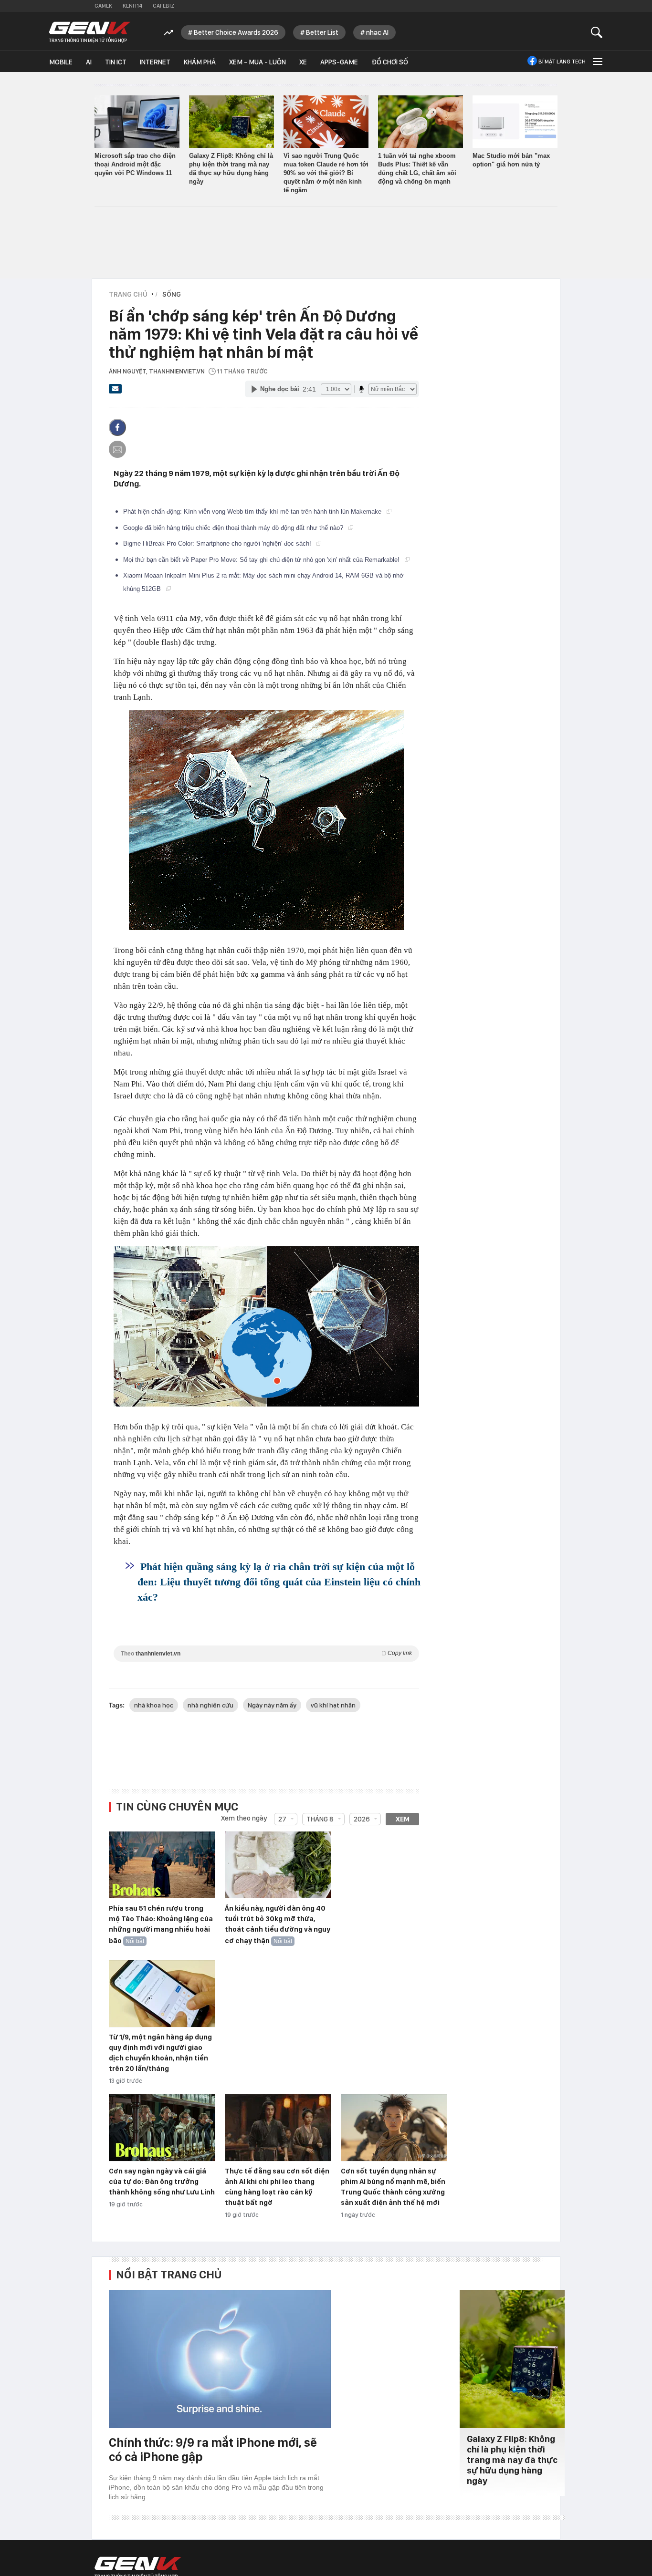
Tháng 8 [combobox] (320, 1819)
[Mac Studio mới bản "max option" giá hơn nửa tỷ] (515, 122)
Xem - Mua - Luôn (258, 62)
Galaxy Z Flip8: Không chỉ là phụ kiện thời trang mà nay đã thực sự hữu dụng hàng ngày (512, 2460)
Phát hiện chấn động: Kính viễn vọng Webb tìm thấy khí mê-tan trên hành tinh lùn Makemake (253, 512)
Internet (155, 62)
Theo (266, 1653)
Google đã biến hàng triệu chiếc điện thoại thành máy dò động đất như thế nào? (234, 528)
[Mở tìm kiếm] (597, 32)
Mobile (61, 62)
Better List (322, 32)
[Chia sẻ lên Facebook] (117, 427)
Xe (303, 62)
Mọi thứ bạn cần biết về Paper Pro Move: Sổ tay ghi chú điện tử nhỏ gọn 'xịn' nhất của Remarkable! (262, 560)
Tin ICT (116, 62)
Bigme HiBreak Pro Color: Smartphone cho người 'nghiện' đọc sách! (218, 543)
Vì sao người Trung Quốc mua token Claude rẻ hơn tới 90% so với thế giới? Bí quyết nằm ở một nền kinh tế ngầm (326, 173)
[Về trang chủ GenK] (90, 32)
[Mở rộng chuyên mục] (597, 61)
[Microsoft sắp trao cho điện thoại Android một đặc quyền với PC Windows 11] (137, 122)
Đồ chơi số (390, 62)
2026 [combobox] (362, 1819)
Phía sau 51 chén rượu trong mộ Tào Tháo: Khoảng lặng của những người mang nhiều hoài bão (161, 1924)
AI (89, 62)
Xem (403, 1819)
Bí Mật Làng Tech (562, 62)
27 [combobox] (282, 1819)
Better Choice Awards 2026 (236, 32)
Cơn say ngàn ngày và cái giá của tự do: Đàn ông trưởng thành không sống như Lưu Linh (162, 2182)
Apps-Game (339, 62)
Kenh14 (132, 6)
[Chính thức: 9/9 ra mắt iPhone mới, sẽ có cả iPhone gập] (220, 2359)
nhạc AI (377, 32)
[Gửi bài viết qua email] (116, 392)
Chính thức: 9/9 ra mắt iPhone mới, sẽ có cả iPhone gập (213, 2449)
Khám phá (200, 62)
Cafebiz (163, 6)
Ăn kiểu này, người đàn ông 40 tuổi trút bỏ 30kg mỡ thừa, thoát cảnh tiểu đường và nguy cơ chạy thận (278, 1924)
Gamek (103, 6)
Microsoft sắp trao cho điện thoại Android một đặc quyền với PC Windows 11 (135, 164)
